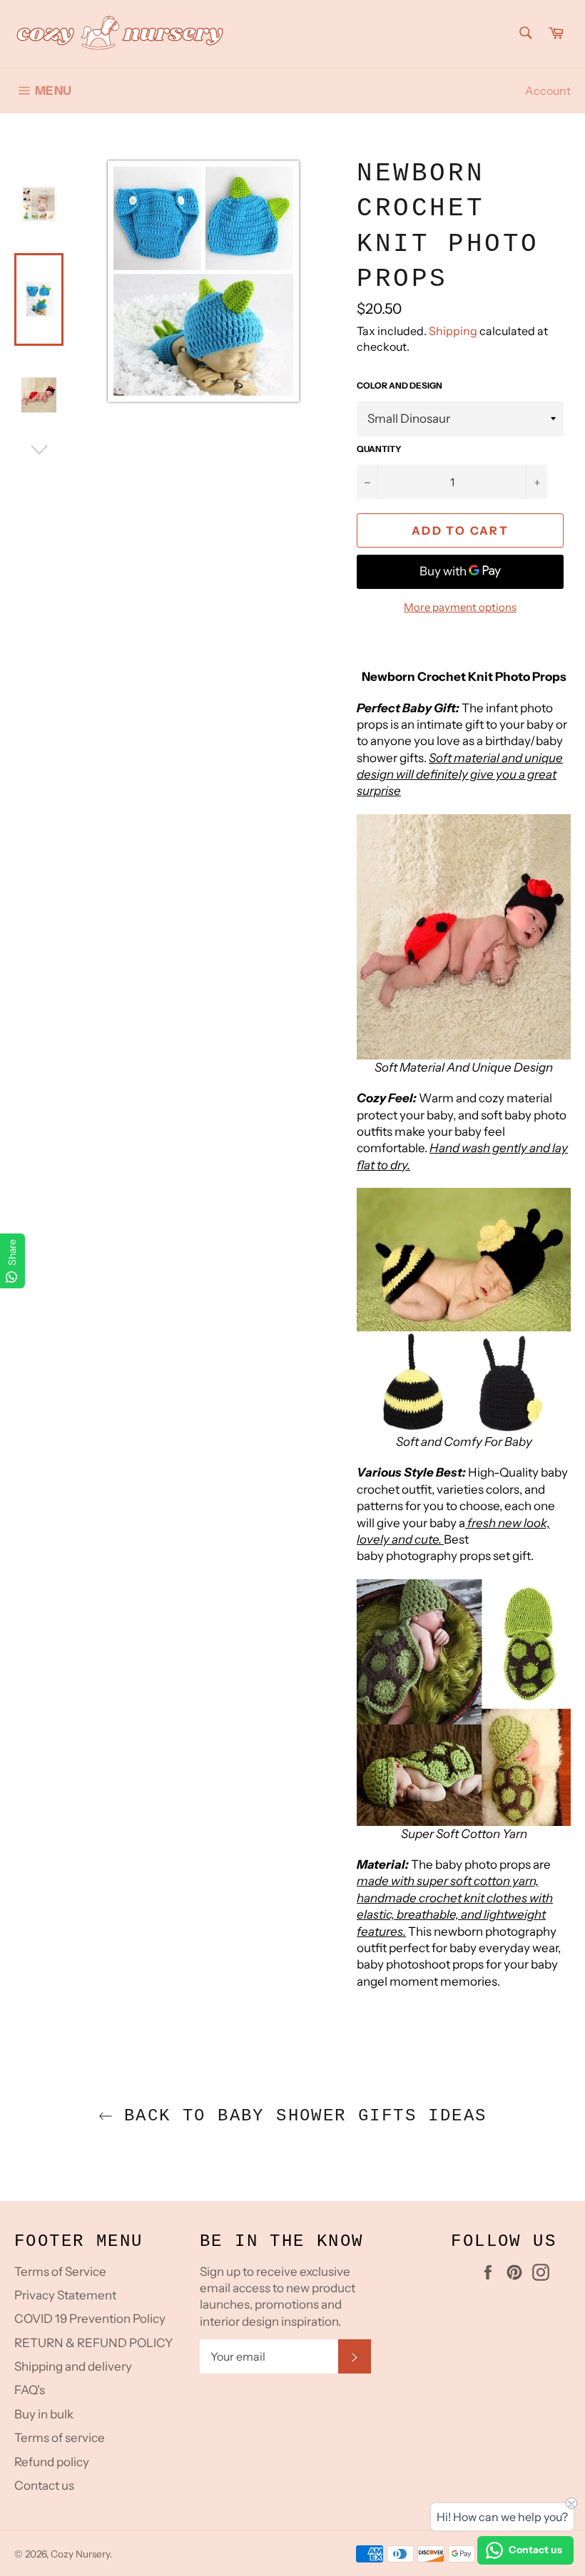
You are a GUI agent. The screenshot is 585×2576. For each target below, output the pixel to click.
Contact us (44, 2485)
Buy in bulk (44, 2414)
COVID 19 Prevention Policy (90, 2319)
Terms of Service (60, 2272)
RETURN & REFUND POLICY (93, 2343)
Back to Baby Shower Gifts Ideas (300, 2116)
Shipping (453, 331)
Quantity (379, 449)
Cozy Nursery (80, 2554)
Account (548, 91)
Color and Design (400, 385)
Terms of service (60, 2438)
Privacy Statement (65, 2295)
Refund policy (52, 2462)
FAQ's (30, 2390)
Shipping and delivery (73, 2366)
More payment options (460, 607)
